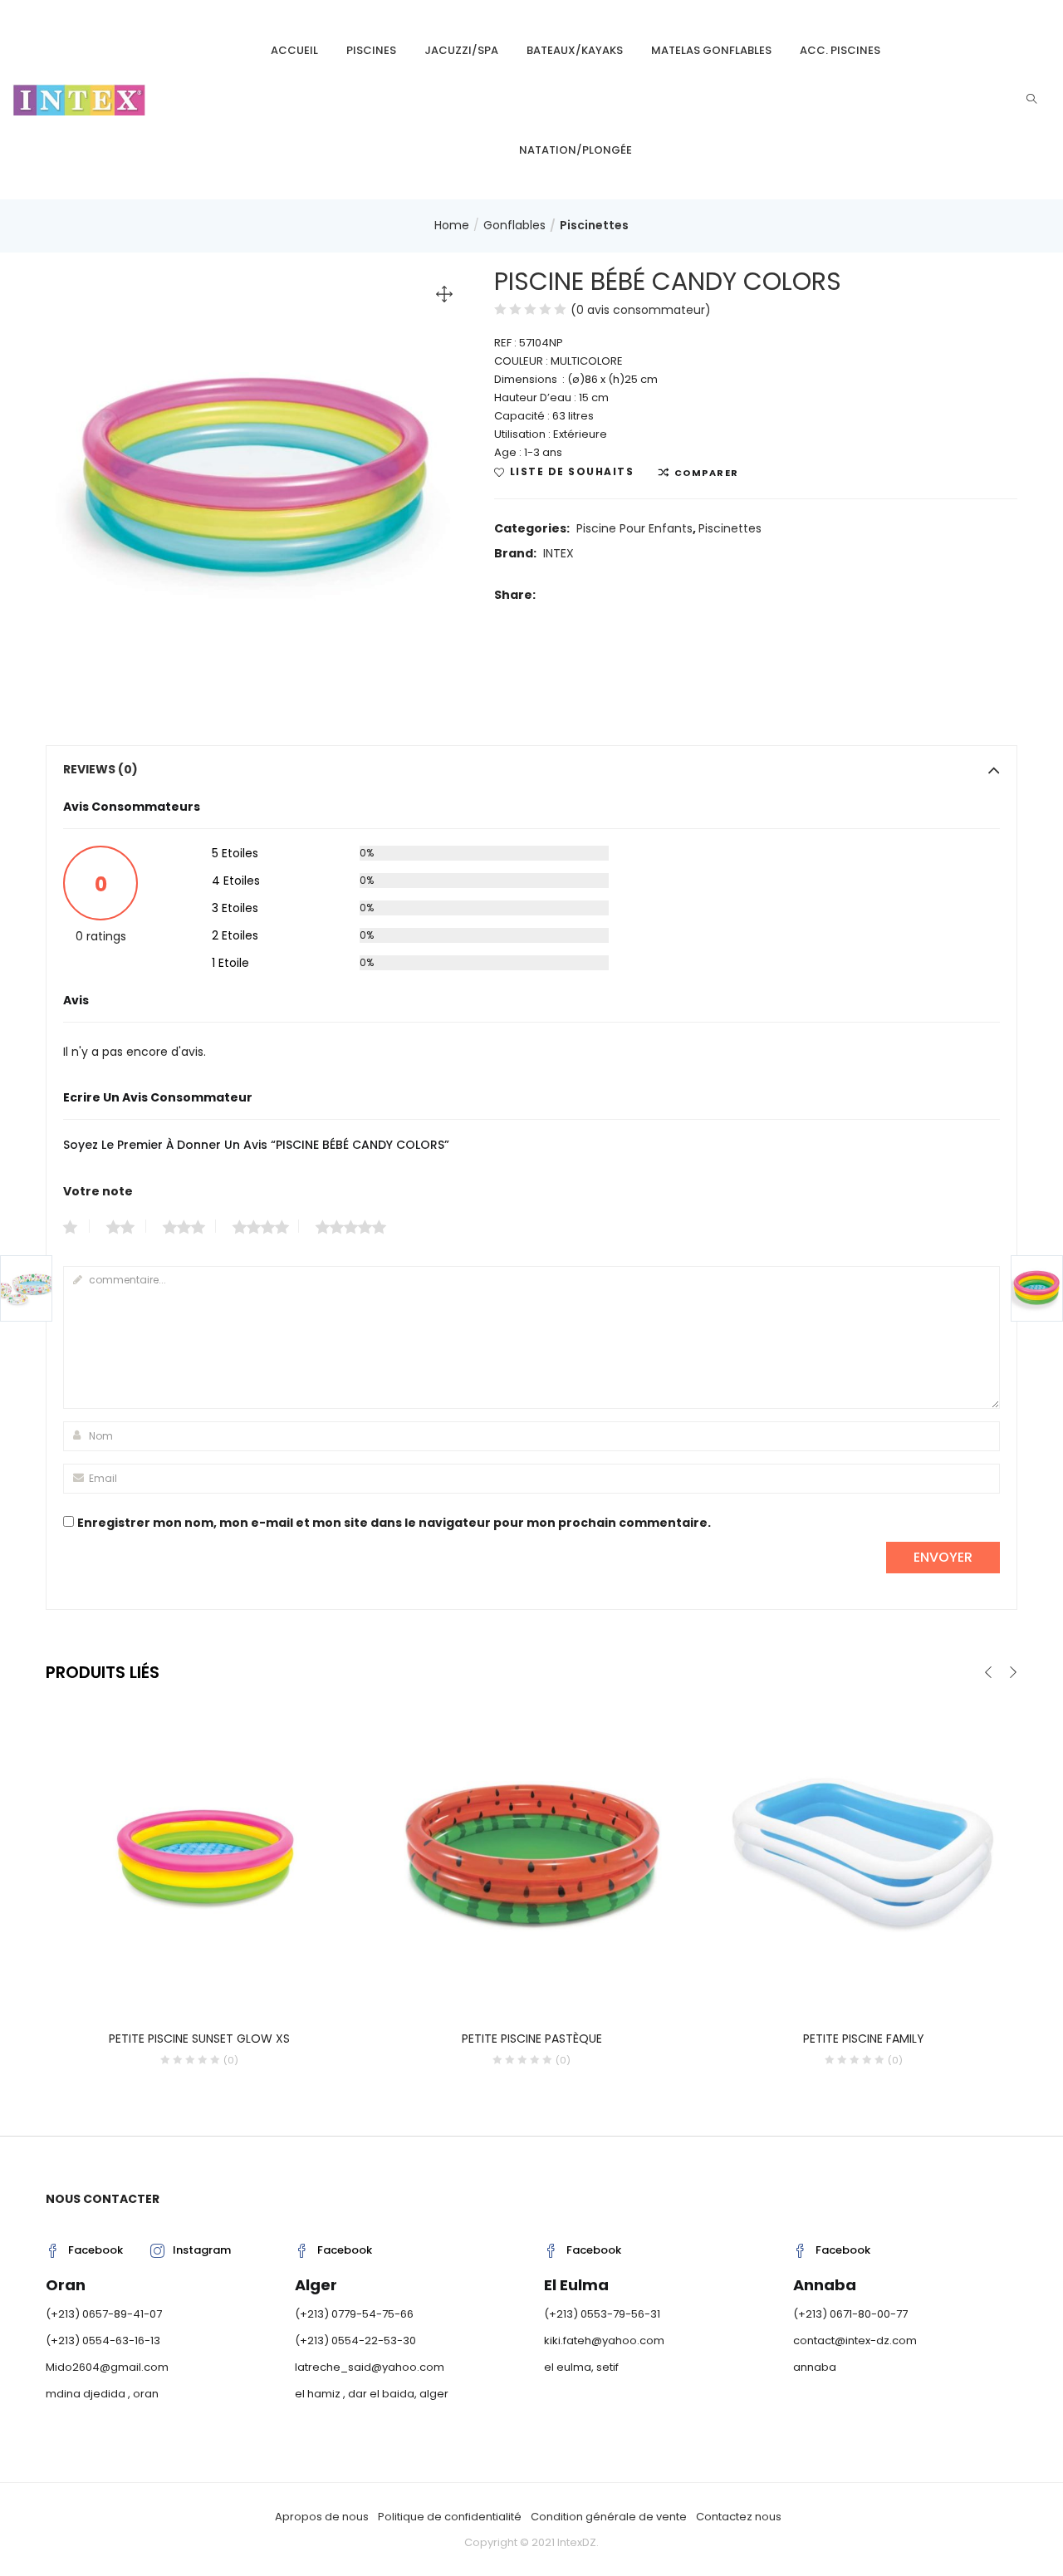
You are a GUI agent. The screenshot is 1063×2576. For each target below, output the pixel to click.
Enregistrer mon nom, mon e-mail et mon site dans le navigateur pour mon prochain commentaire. (394, 1523)
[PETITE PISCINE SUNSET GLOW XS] (199, 1853)
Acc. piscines (840, 50)
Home (452, 225)
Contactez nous (739, 2517)
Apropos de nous (322, 2517)
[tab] (531, 769)
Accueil (294, 50)
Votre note (98, 1191)
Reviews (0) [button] (100, 769)
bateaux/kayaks (575, 50)
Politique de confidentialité (450, 2517)
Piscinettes (594, 225)
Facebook (96, 2250)
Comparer (707, 473)
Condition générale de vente (609, 2517)
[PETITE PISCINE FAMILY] (864, 1853)
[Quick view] (183, 1985)
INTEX (558, 553)
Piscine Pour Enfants (634, 528)
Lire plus (200, 2031)
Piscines (371, 50)
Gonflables (514, 225)
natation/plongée (576, 150)
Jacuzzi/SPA (461, 50)
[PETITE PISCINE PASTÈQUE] (531, 1853)
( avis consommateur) (641, 310)
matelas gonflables (711, 50)
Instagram (202, 2250)
